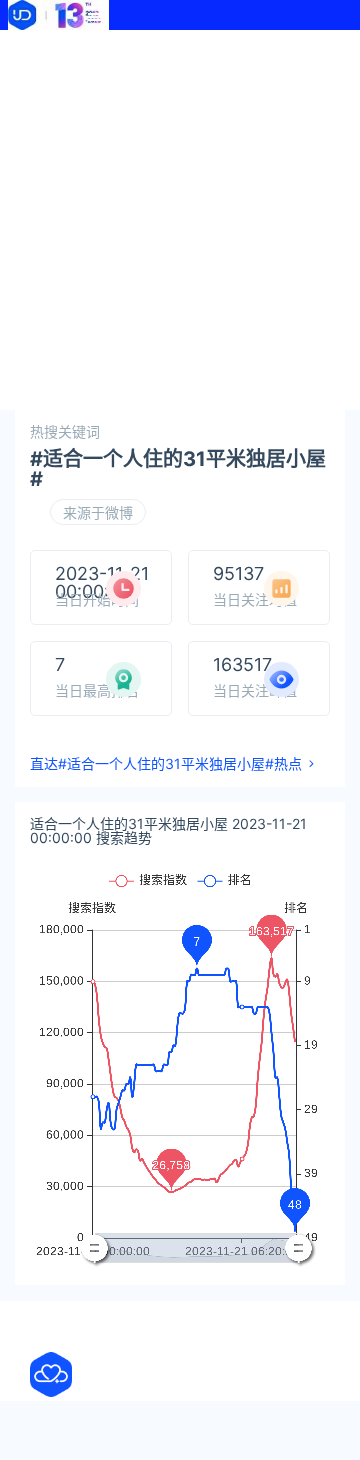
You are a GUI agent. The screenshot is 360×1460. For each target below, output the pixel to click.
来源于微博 (98, 512)
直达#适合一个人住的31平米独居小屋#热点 (166, 764)
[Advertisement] (180, 220)
